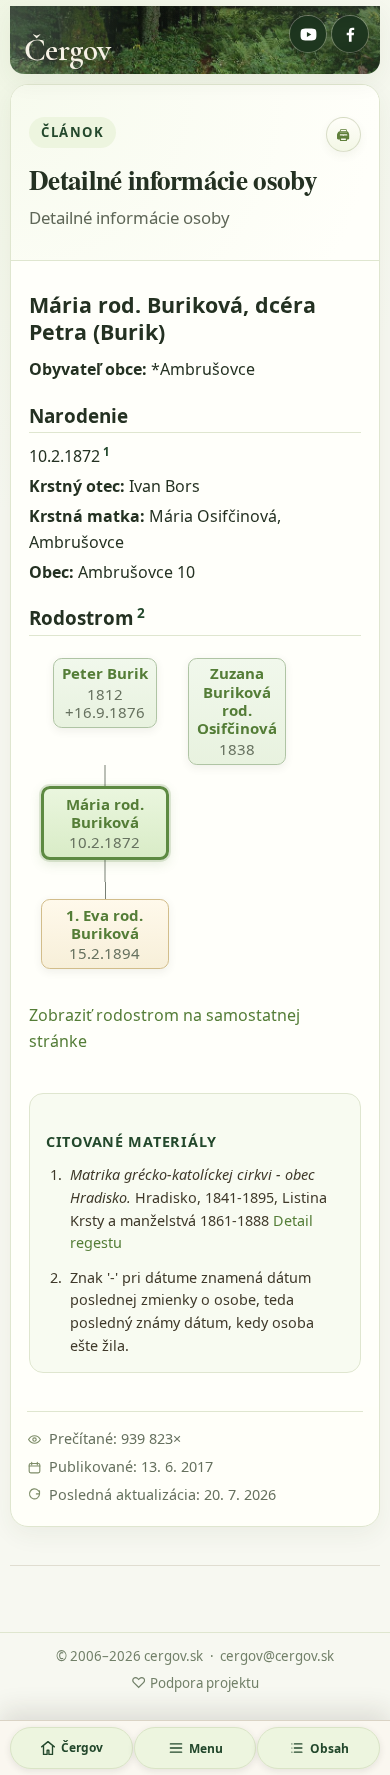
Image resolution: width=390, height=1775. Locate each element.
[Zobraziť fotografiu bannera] (195, 40)
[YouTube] (308, 34)
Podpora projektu (195, 1682)
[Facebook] (350, 34)
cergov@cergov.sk (277, 1656)
